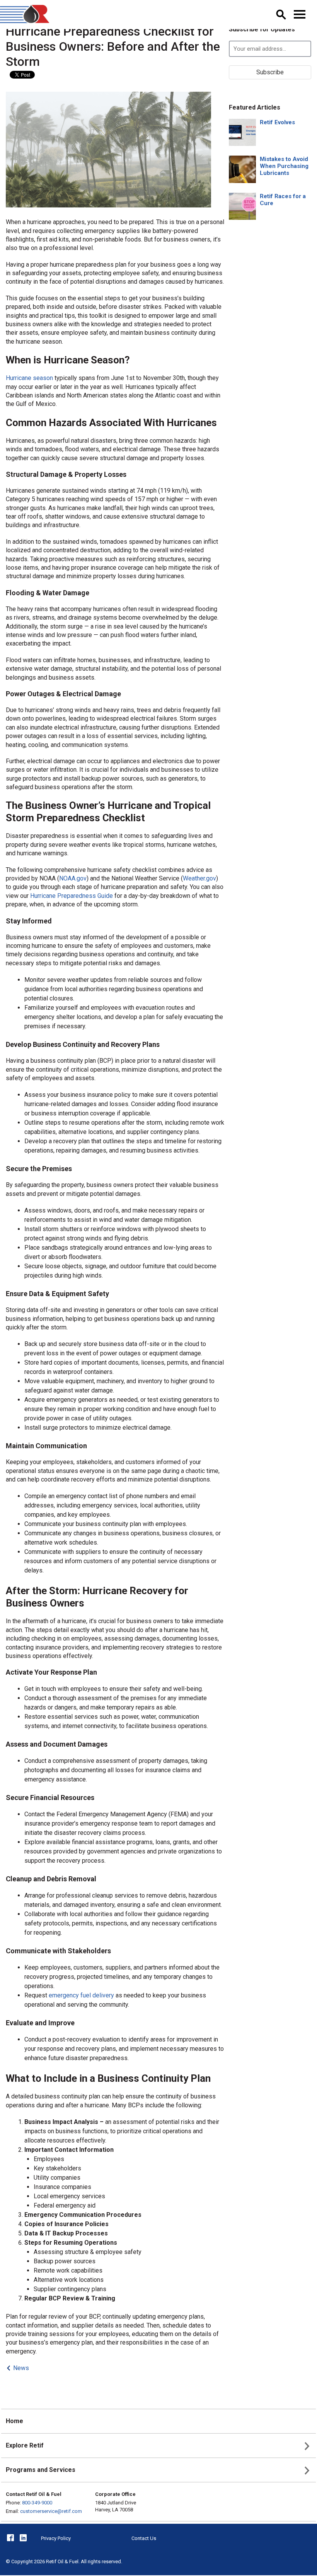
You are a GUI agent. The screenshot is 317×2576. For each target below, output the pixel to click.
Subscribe (270, 72)
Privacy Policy (56, 2538)
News (21, 2368)
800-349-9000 (37, 2503)
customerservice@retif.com (51, 2511)
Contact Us (144, 2538)
